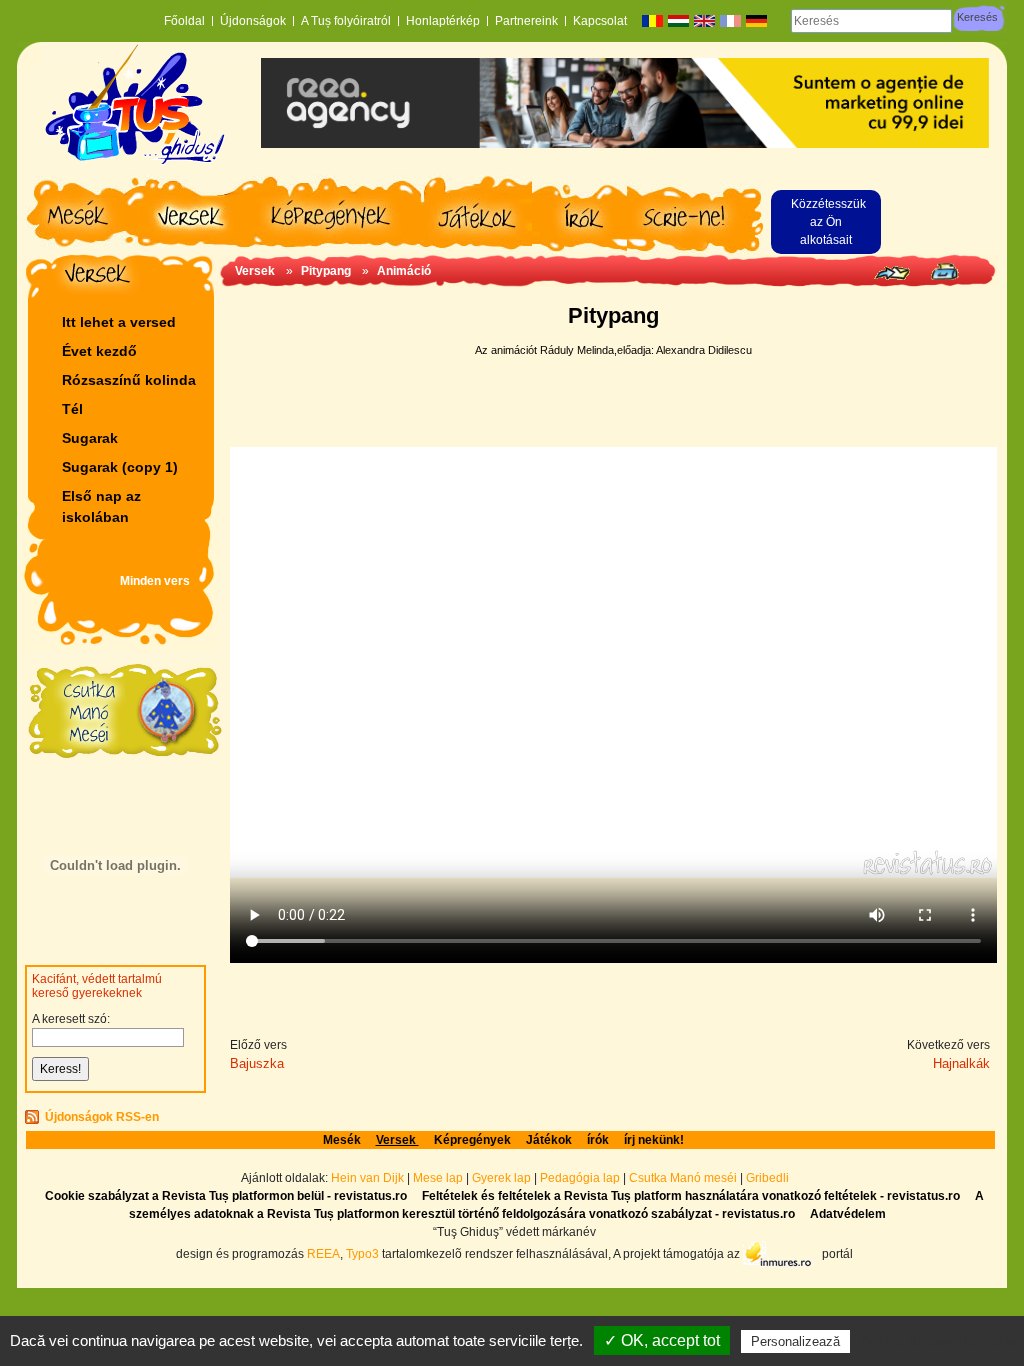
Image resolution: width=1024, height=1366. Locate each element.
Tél (72, 409)
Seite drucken (944, 271)
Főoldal (184, 21)
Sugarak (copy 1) (120, 467)
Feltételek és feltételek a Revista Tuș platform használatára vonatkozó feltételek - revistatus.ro (691, 1196)
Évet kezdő (99, 351)
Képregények (472, 1140)
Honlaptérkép (443, 21)
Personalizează (795, 1341)
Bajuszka (257, 1063)
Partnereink (526, 21)
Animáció (404, 271)
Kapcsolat (600, 21)
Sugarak (90, 438)
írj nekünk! (654, 1140)
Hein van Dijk (367, 1178)
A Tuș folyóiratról (346, 21)
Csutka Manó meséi (684, 1178)
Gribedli (767, 1178)
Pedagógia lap (581, 1178)
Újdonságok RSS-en (102, 1117)
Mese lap (438, 1178)
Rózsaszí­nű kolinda (129, 380)
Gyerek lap (503, 1178)
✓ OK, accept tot (662, 1340)
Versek (256, 271)
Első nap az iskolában (101, 506)
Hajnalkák (961, 1063)
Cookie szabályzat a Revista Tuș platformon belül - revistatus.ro (226, 1196)
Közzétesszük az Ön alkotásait (828, 222)
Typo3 (362, 1253)
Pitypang (326, 271)
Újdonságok (253, 21)
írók (598, 1140)
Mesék (342, 1140)
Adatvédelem (848, 1214)
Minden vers (155, 581)
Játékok (549, 1140)
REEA (323, 1253)
